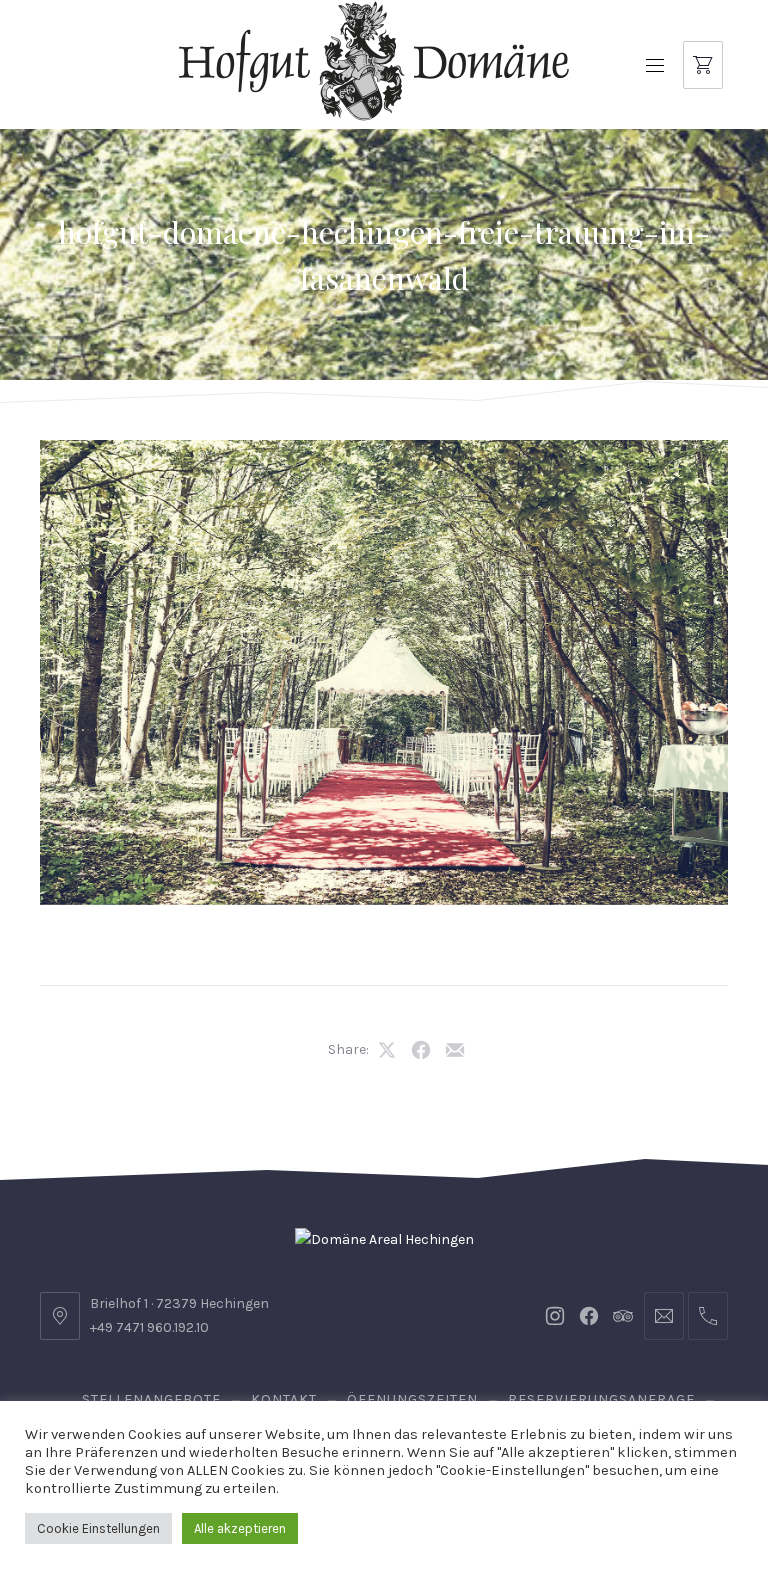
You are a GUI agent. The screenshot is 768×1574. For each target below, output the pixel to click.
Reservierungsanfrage (601, 1399)
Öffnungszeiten (412, 1399)
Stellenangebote (151, 1399)
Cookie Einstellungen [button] (98, 1528)
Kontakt (284, 1399)
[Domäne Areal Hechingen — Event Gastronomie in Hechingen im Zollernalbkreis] (374, 61)
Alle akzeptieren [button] (240, 1528)
